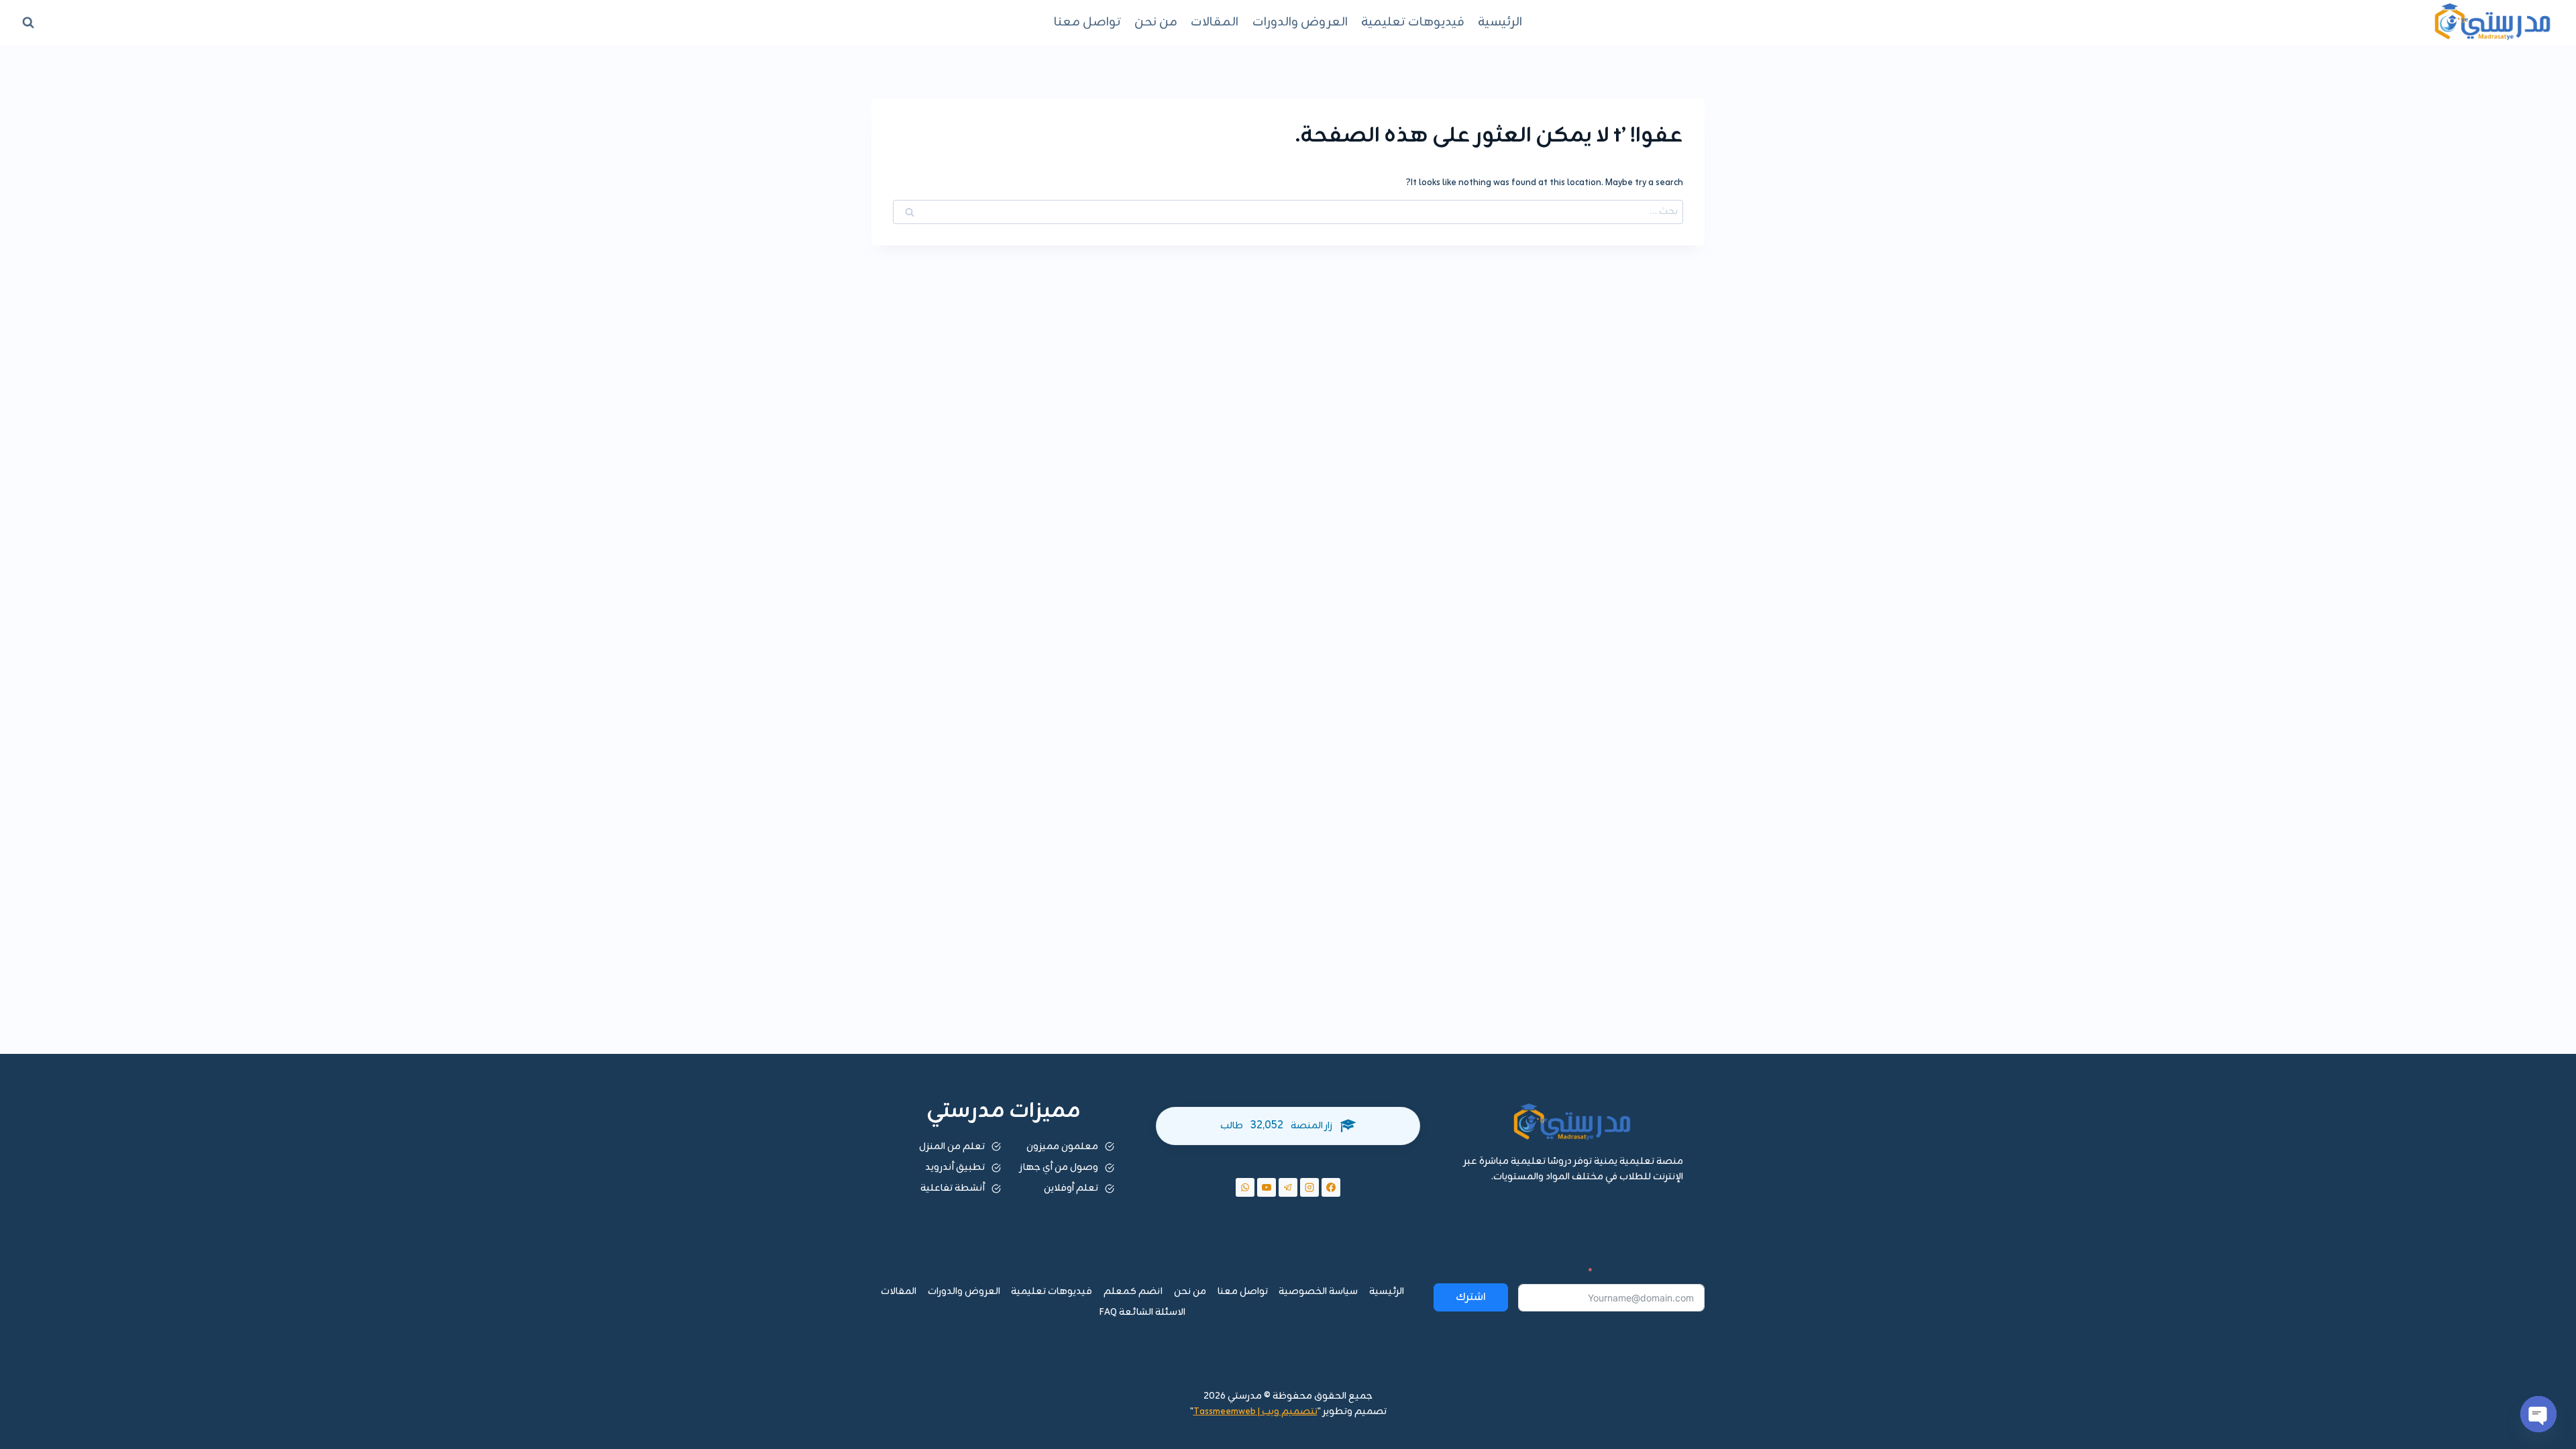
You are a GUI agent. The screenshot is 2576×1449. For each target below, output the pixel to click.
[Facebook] (1331, 1187)
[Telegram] (1288, 1187)
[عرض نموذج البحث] (28, 22)
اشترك (1471, 1297)
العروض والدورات (1300, 22)
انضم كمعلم (1133, 1292)
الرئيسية (1500, 22)
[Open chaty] (2538, 1414)
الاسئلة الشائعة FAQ (1142, 1312)
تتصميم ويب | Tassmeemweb (1255, 1412)
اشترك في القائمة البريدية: (1651, 1273)
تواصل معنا (1087, 22)
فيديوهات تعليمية (1413, 22)
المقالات (1215, 22)
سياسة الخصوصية (1318, 1292)
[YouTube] (1267, 1187)
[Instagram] (1309, 1187)
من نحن (1156, 22)
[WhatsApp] (1245, 1187)
